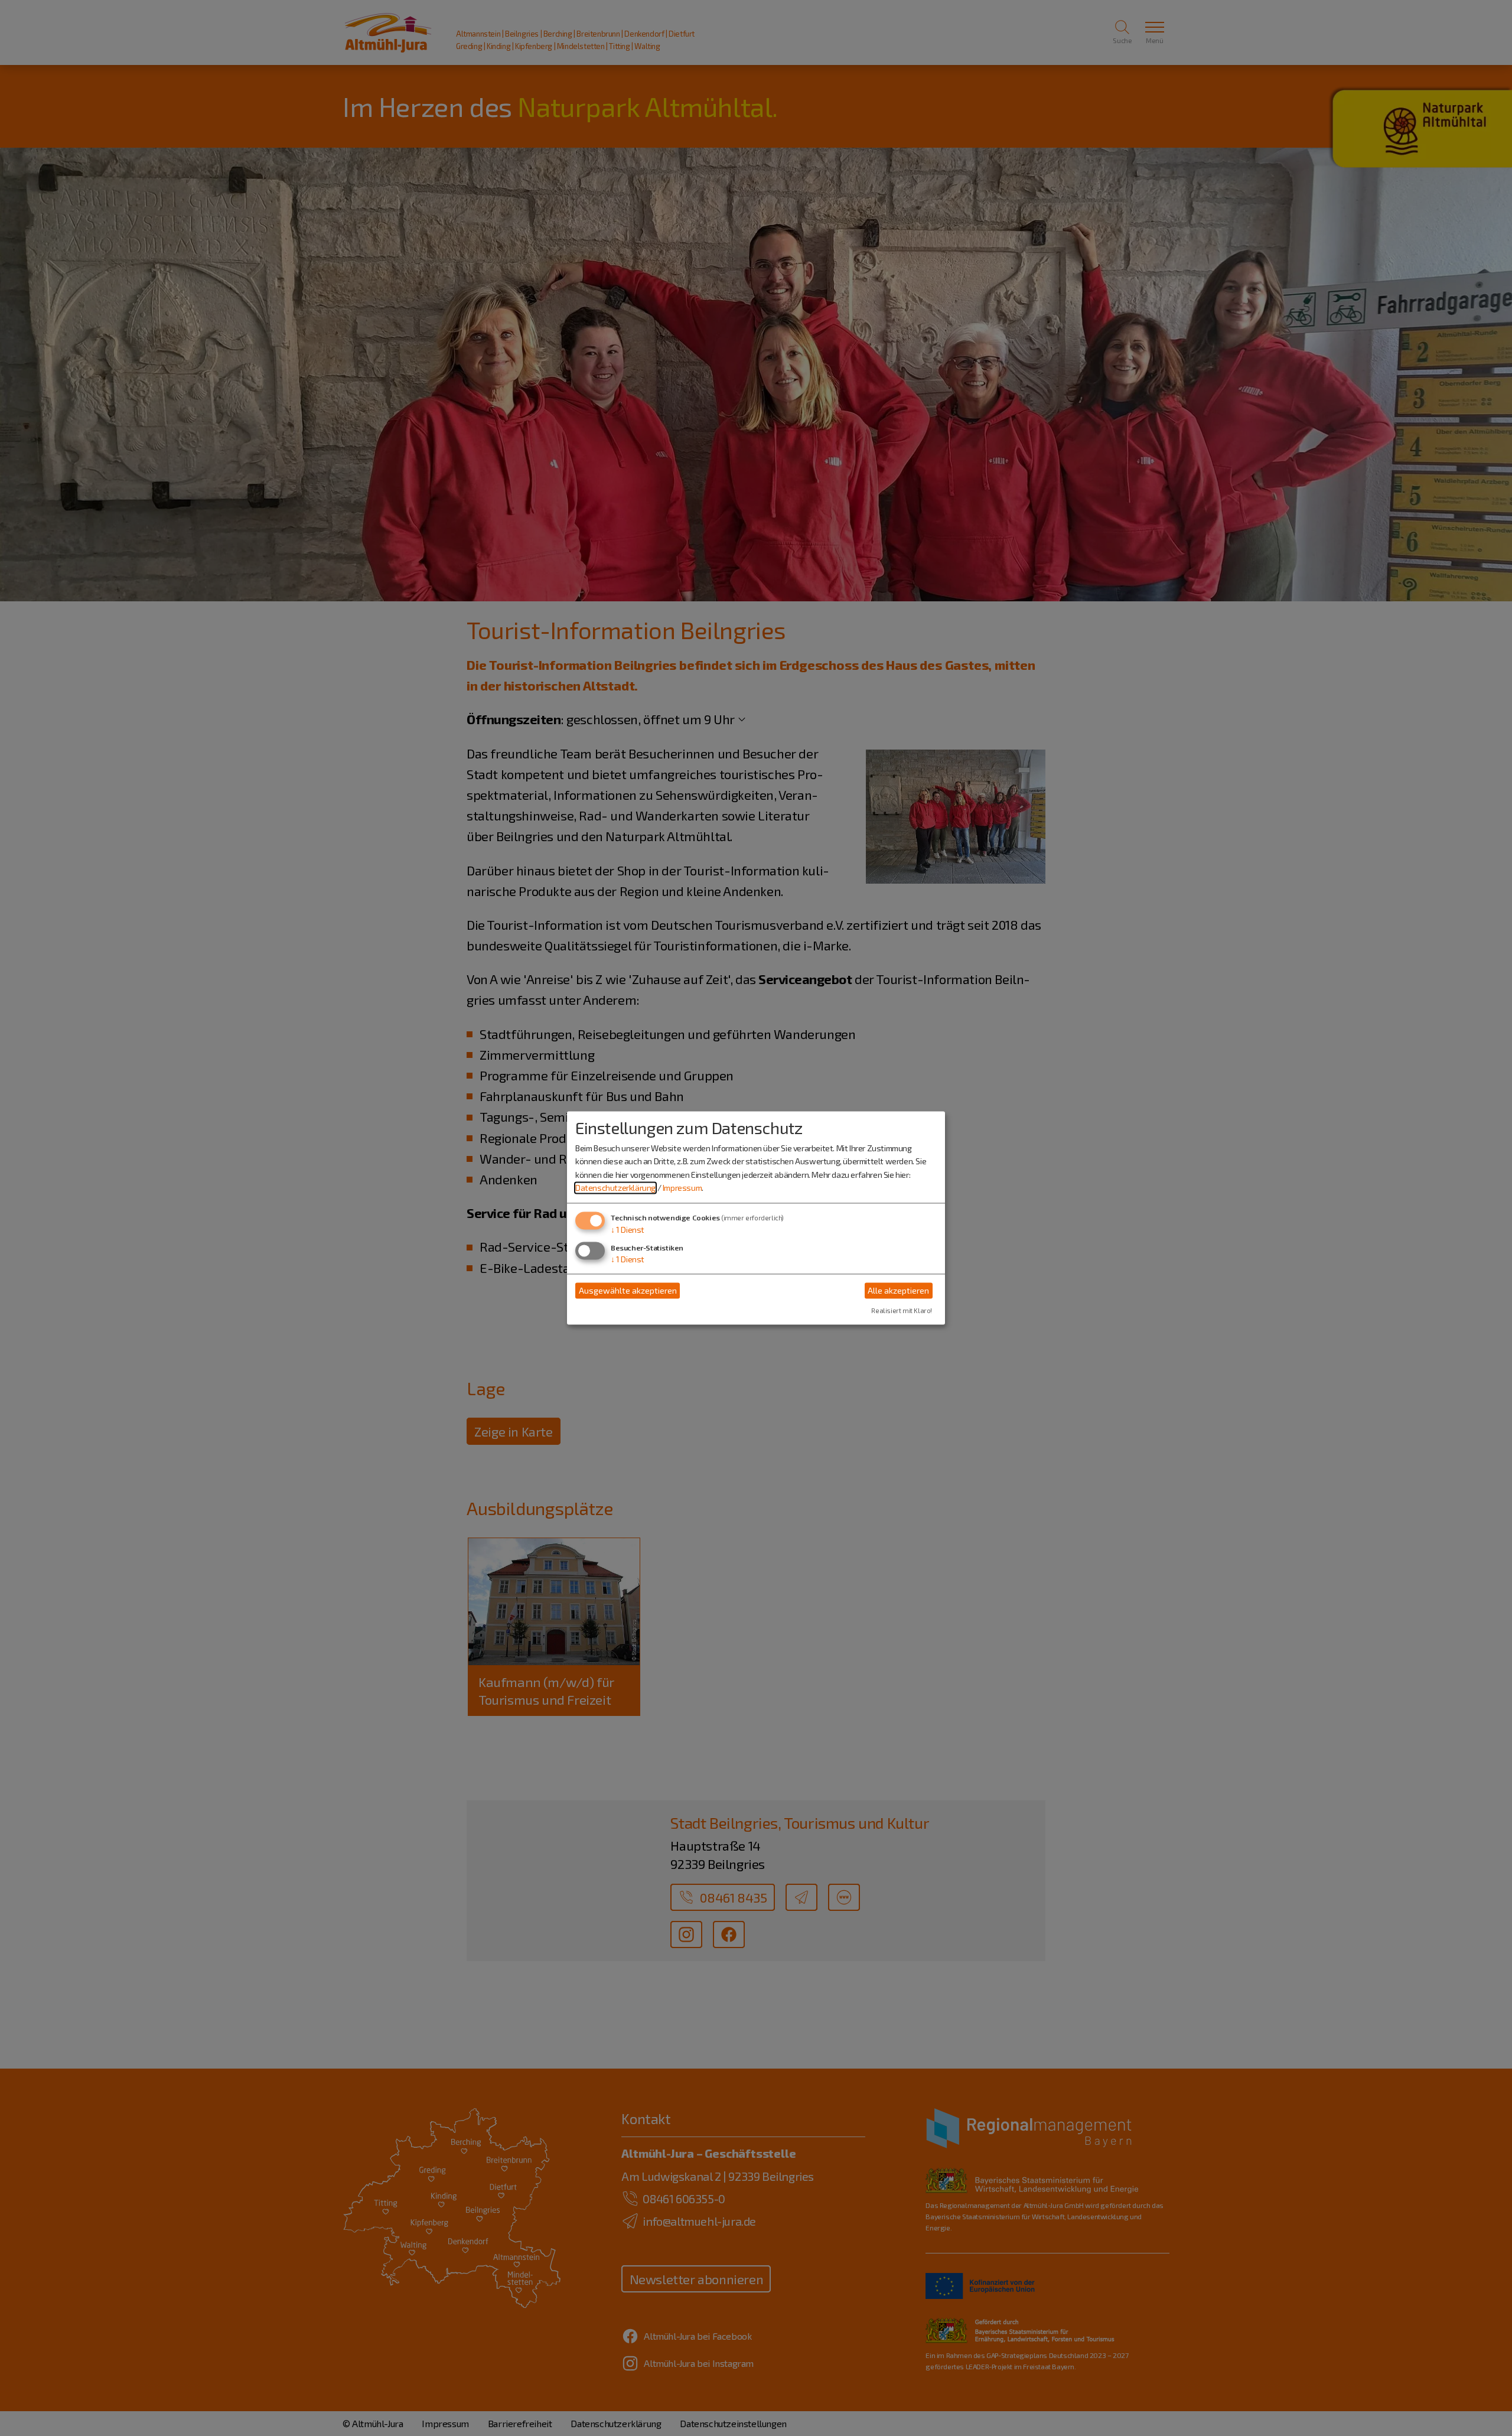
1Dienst (628, 1230)
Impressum (682, 1188)
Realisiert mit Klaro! (902, 1311)
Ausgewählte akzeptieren (628, 1290)
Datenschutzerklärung (615, 1188)
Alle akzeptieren (898, 1290)
